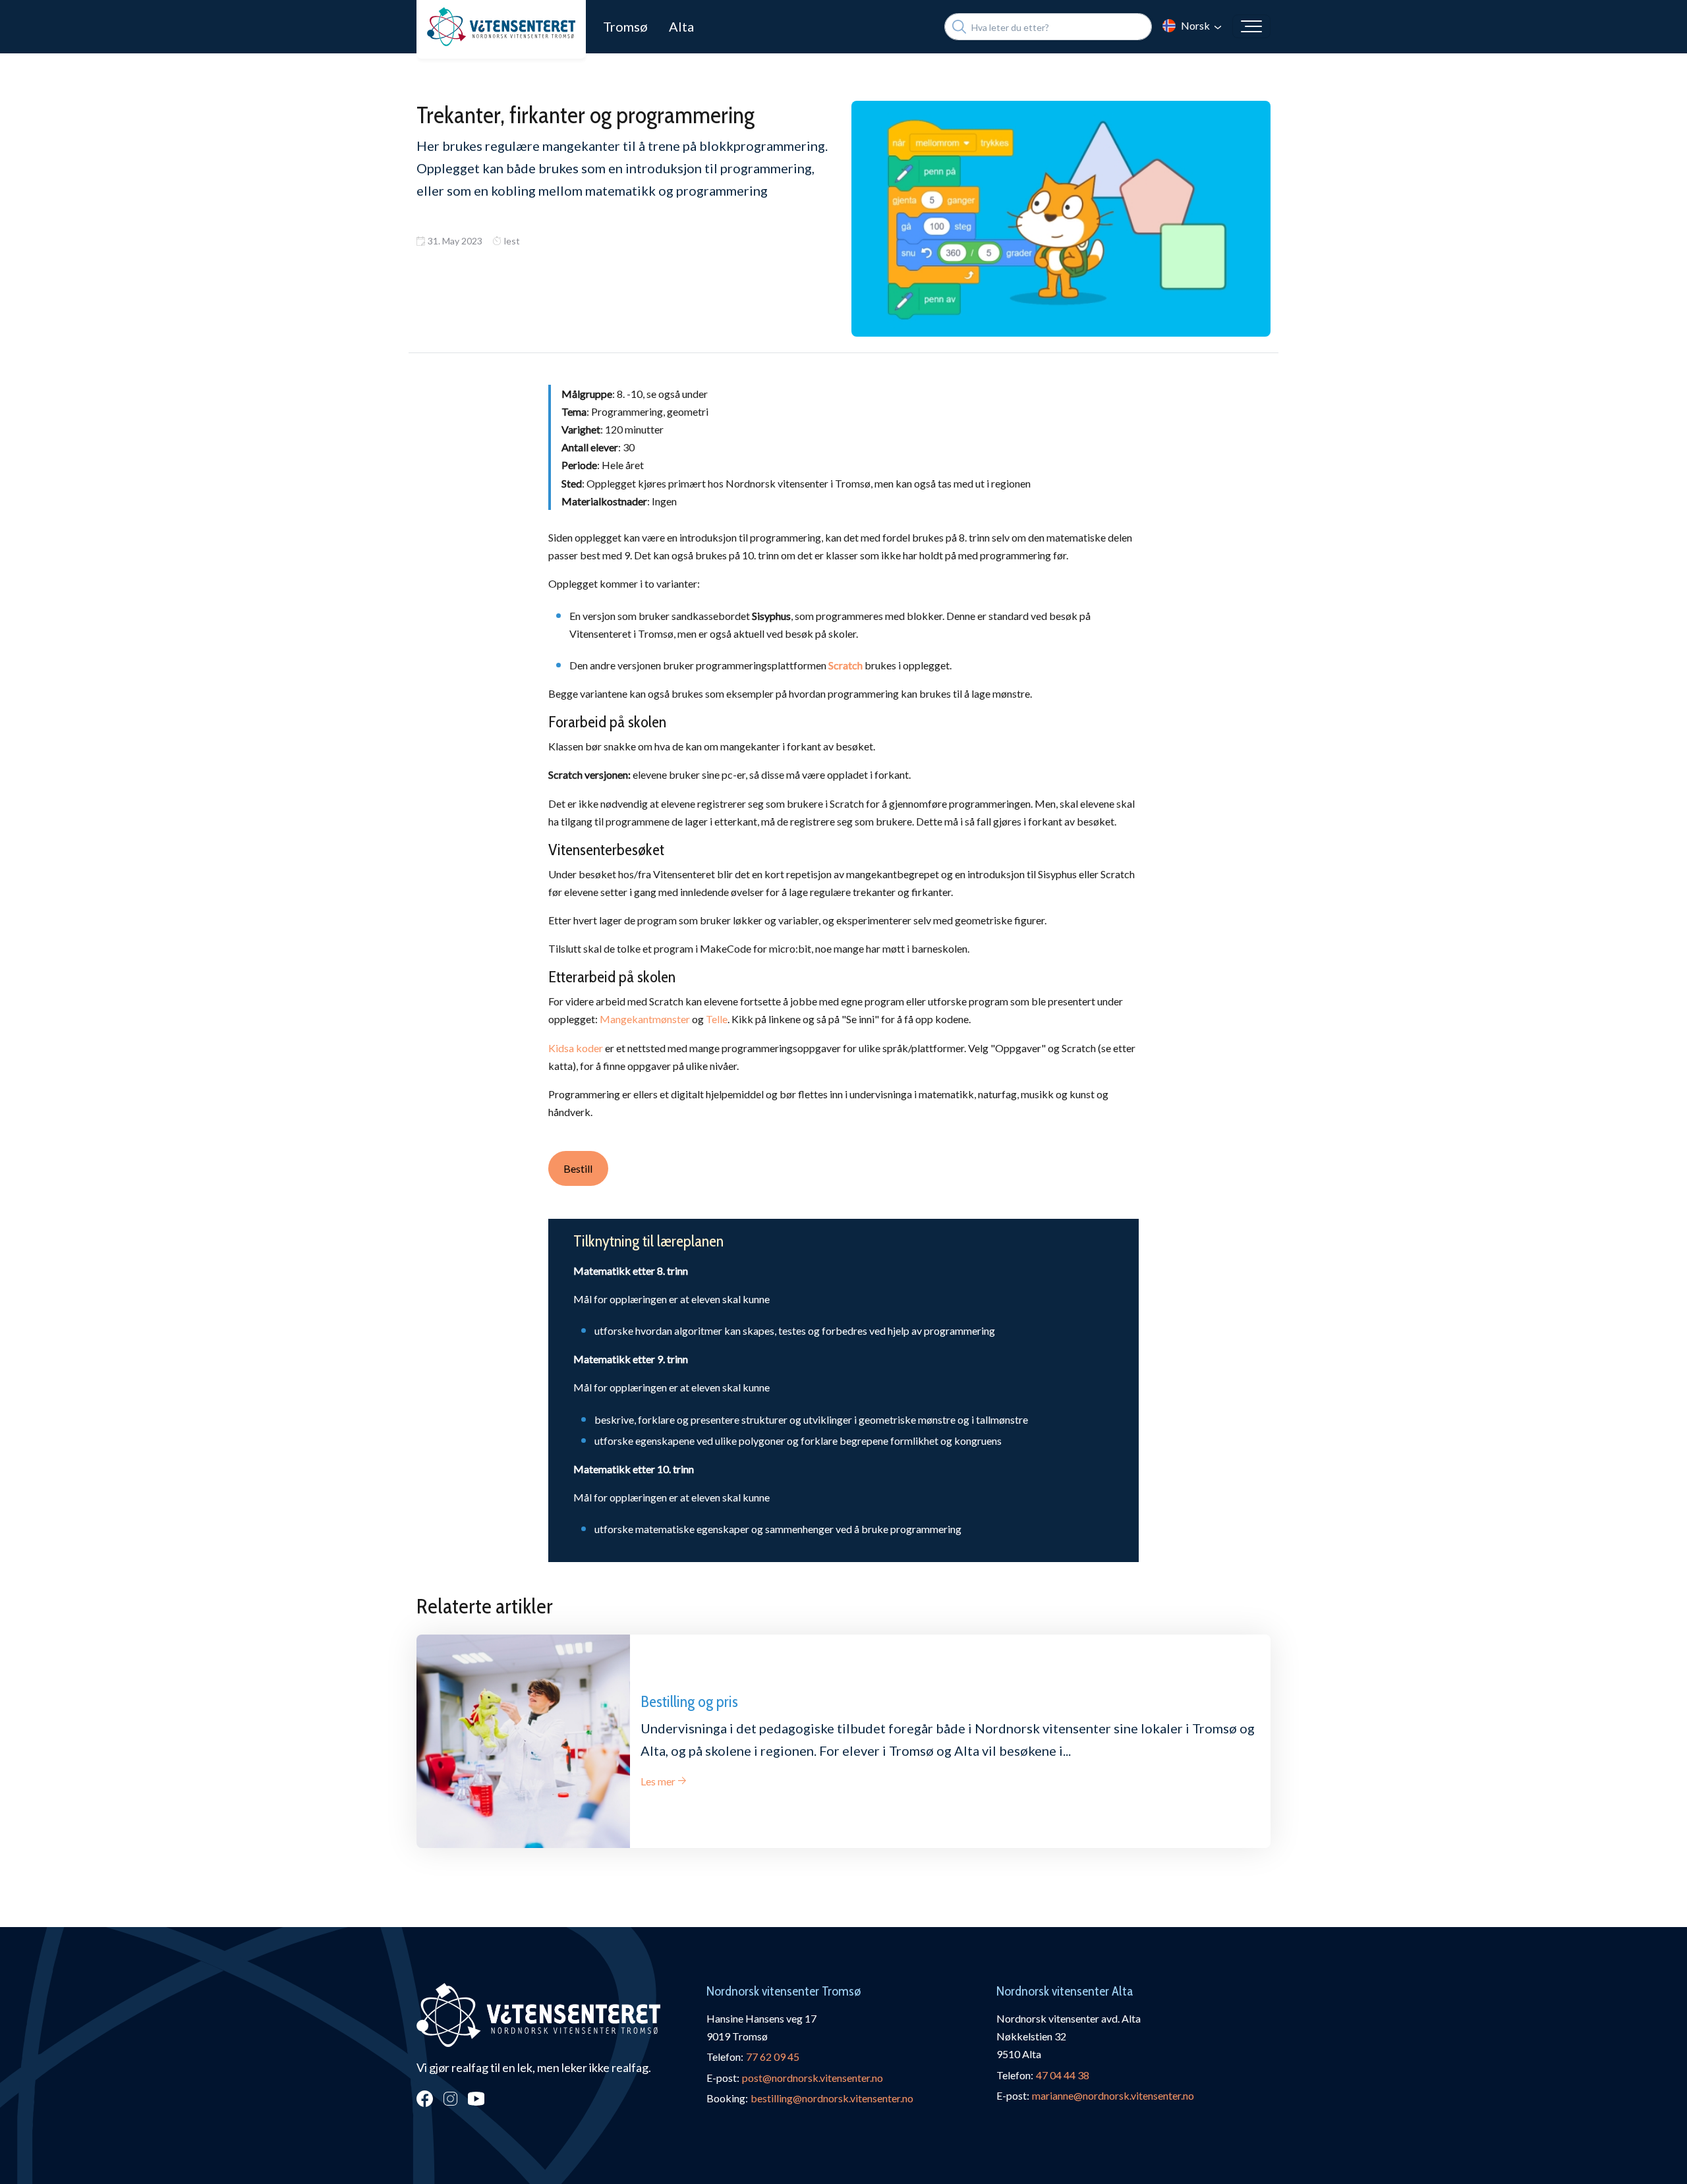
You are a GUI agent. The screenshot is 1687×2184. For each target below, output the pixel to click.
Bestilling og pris (689, 1701)
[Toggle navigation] (1251, 26)
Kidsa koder (576, 1048)
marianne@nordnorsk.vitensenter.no (1113, 2095)
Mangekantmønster (645, 1019)
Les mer (658, 1781)
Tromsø (625, 26)
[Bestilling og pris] (523, 1741)
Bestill (578, 1168)
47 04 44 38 (1063, 2075)
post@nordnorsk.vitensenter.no (813, 2078)
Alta (681, 26)
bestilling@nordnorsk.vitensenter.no (832, 2098)
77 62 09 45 (773, 2057)
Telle (717, 1019)
